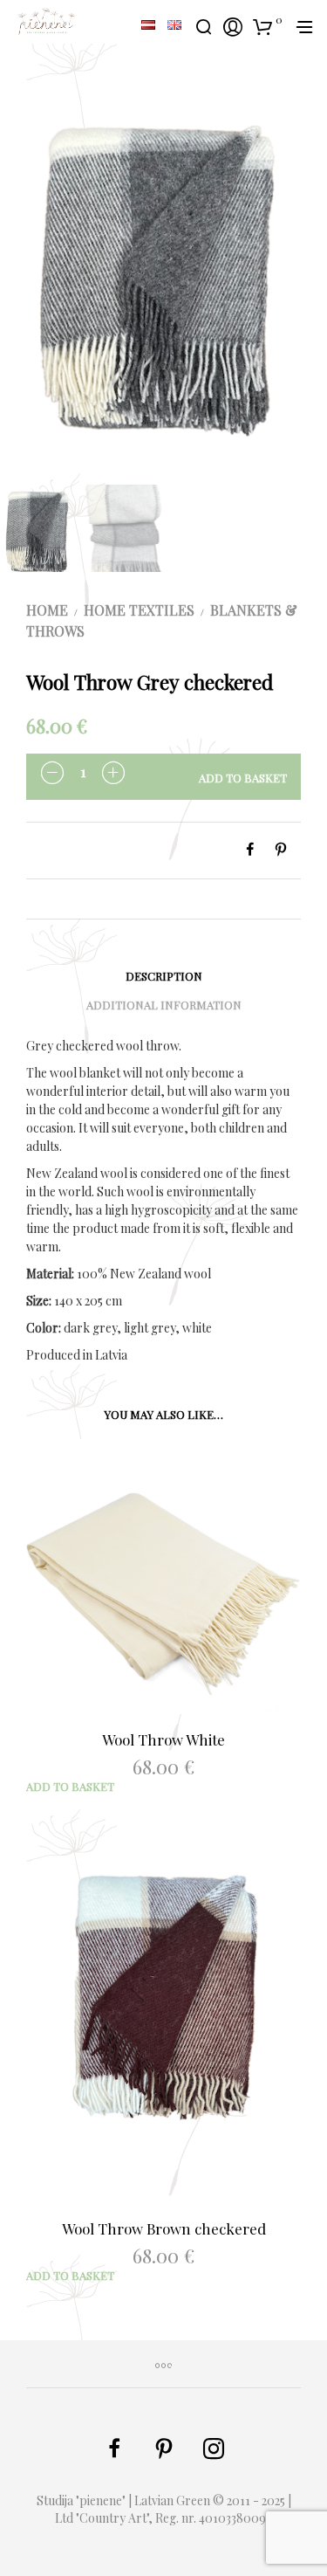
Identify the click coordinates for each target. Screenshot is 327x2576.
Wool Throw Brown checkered (164, 2228)
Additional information (164, 1005)
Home (47, 610)
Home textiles (139, 610)
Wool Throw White (163, 1739)
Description (164, 976)
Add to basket (243, 778)
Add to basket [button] (70, 1786)
